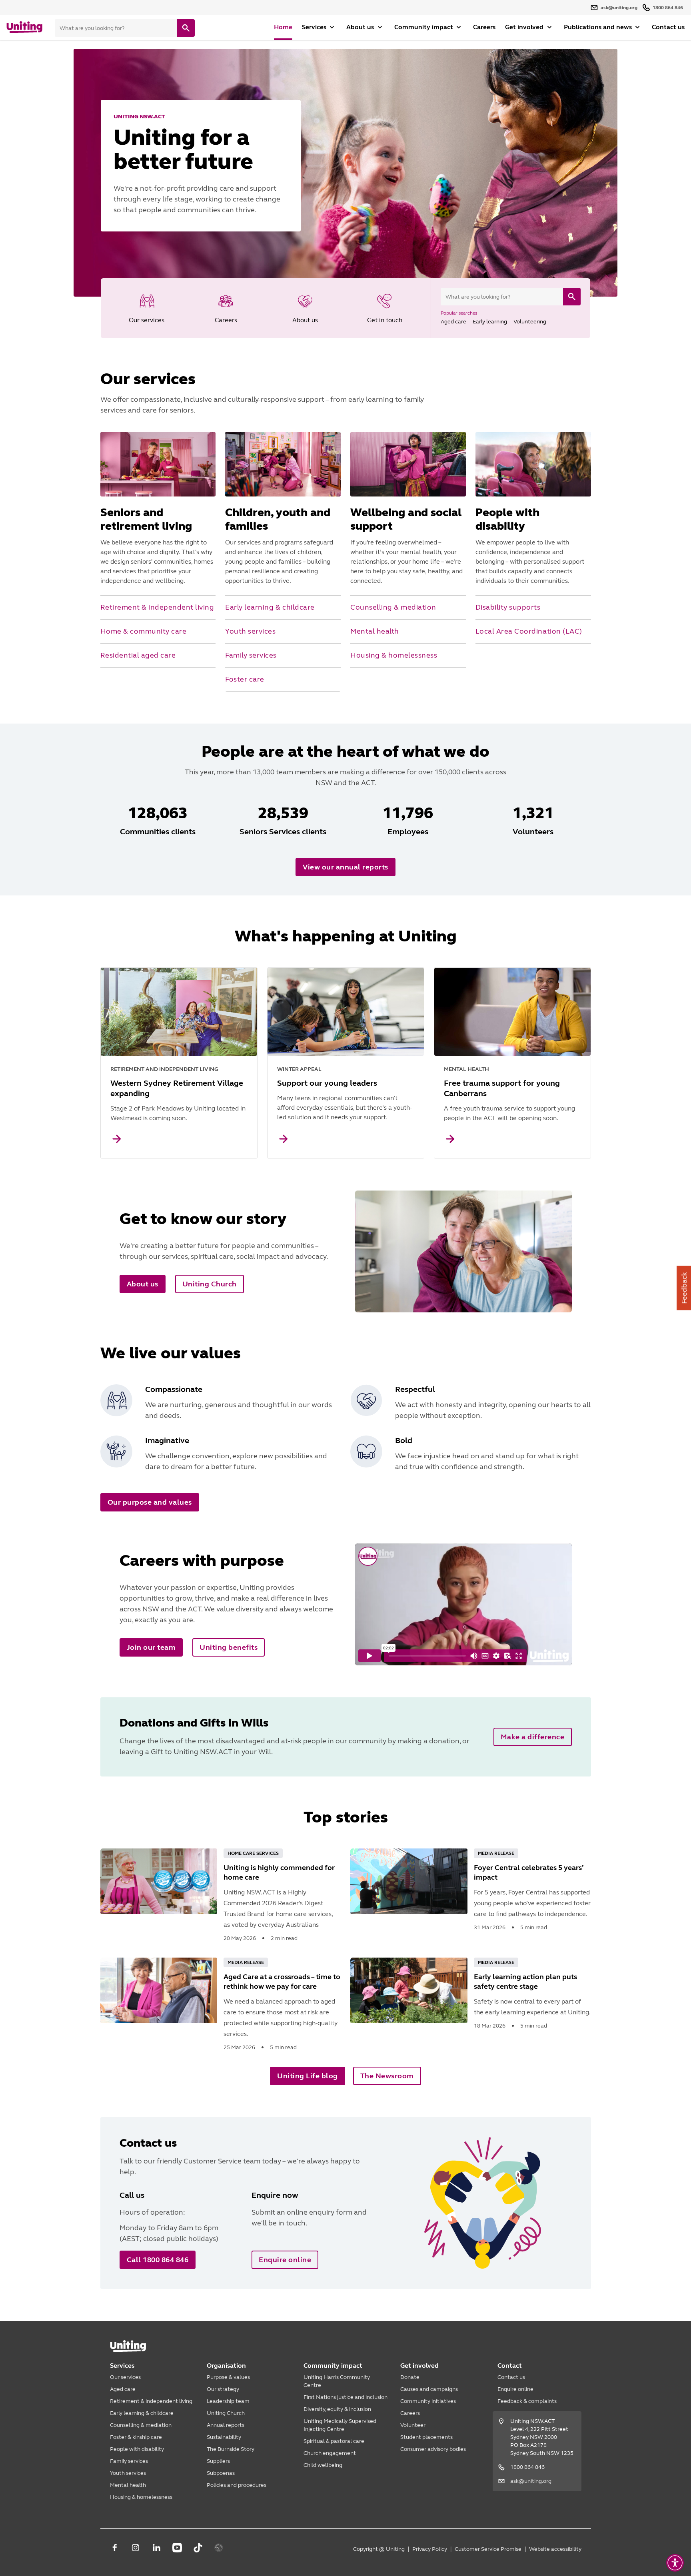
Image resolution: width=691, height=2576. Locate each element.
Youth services (128, 2473)
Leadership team (228, 2401)
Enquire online (515, 2389)
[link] (147, 308)
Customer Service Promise (488, 2549)
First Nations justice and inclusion (345, 2397)
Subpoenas (221, 2473)
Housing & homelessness (141, 2497)
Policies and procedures (237, 2485)
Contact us (668, 27)
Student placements (426, 2437)
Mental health (128, 2485)
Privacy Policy (430, 2549)
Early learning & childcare (142, 2413)
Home (283, 27)
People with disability (137, 2449)
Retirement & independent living (151, 2401)
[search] (186, 28)
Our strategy (223, 2389)
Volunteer (413, 2425)
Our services (125, 2377)
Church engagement (330, 2453)
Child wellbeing (323, 2465)
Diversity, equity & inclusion (337, 2409)
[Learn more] (117, 1139)
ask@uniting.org (531, 2481)
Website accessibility (555, 2549)
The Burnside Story (231, 2449)
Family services (129, 2461)
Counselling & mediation (141, 2425)
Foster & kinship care (136, 2437)
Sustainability (224, 2437)
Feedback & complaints (527, 2401)
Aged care (123, 2389)
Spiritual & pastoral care (334, 2441)
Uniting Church (226, 2413)
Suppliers (218, 2461)
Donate (410, 2377)
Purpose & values (228, 2377)
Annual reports (226, 2425)
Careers (484, 27)
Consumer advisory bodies (433, 2449)
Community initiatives (428, 2401)
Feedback (684, 1288)
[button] (675, 2563)
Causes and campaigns (429, 2389)
